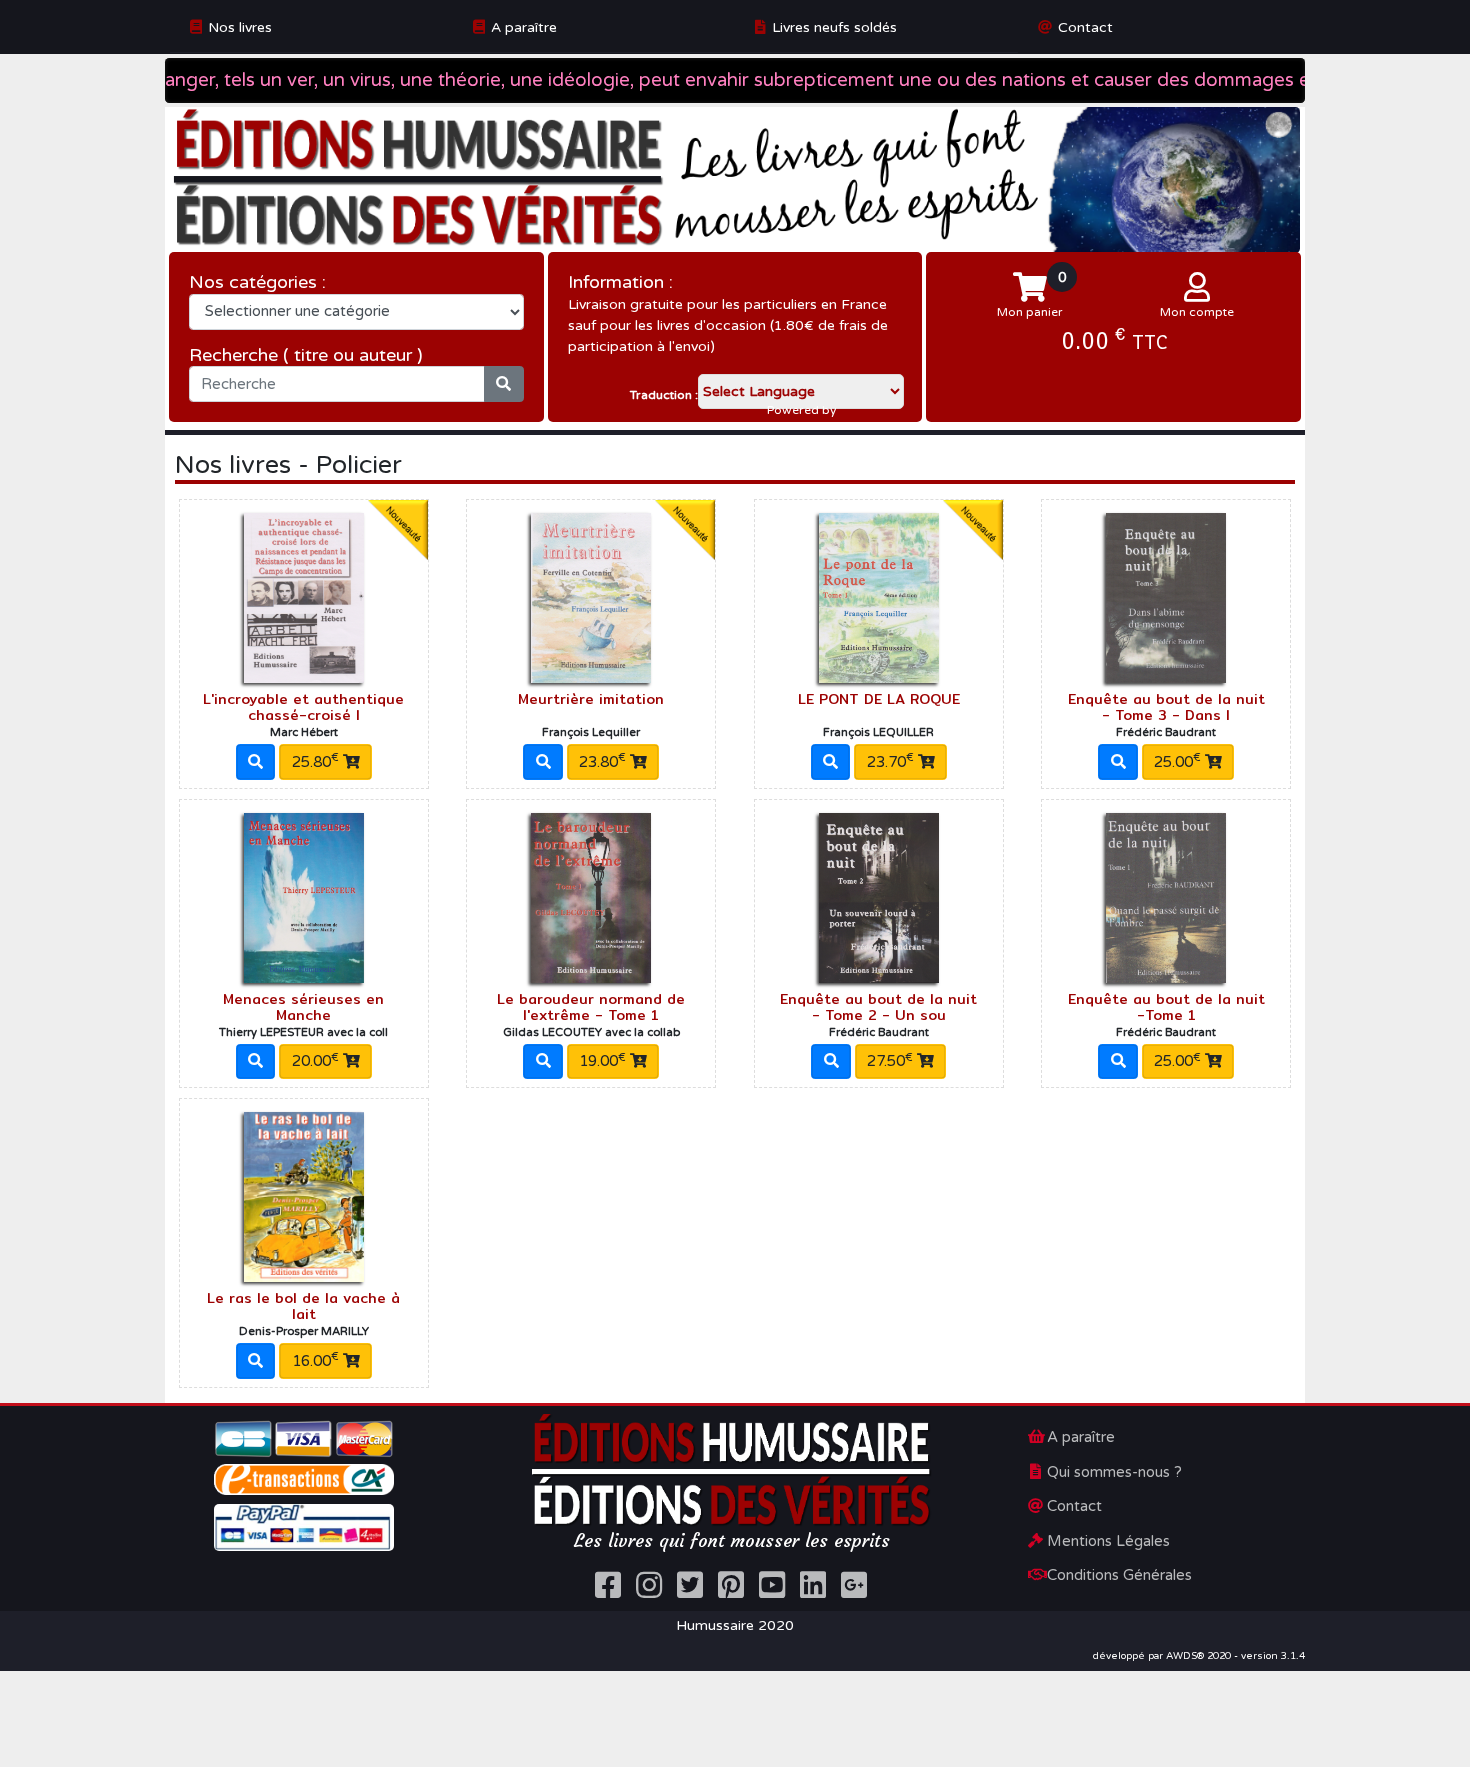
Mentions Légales (1108, 1541)
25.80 (315, 761)
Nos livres (240, 27)
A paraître (524, 27)
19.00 (602, 1061)
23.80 (602, 761)
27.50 (890, 1061)
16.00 (315, 1360)
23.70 (890, 761)
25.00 (1177, 761)
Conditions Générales (1119, 1575)
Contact (1085, 27)
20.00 (315, 1061)
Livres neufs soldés (834, 27)
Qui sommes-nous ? (1114, 1472)
